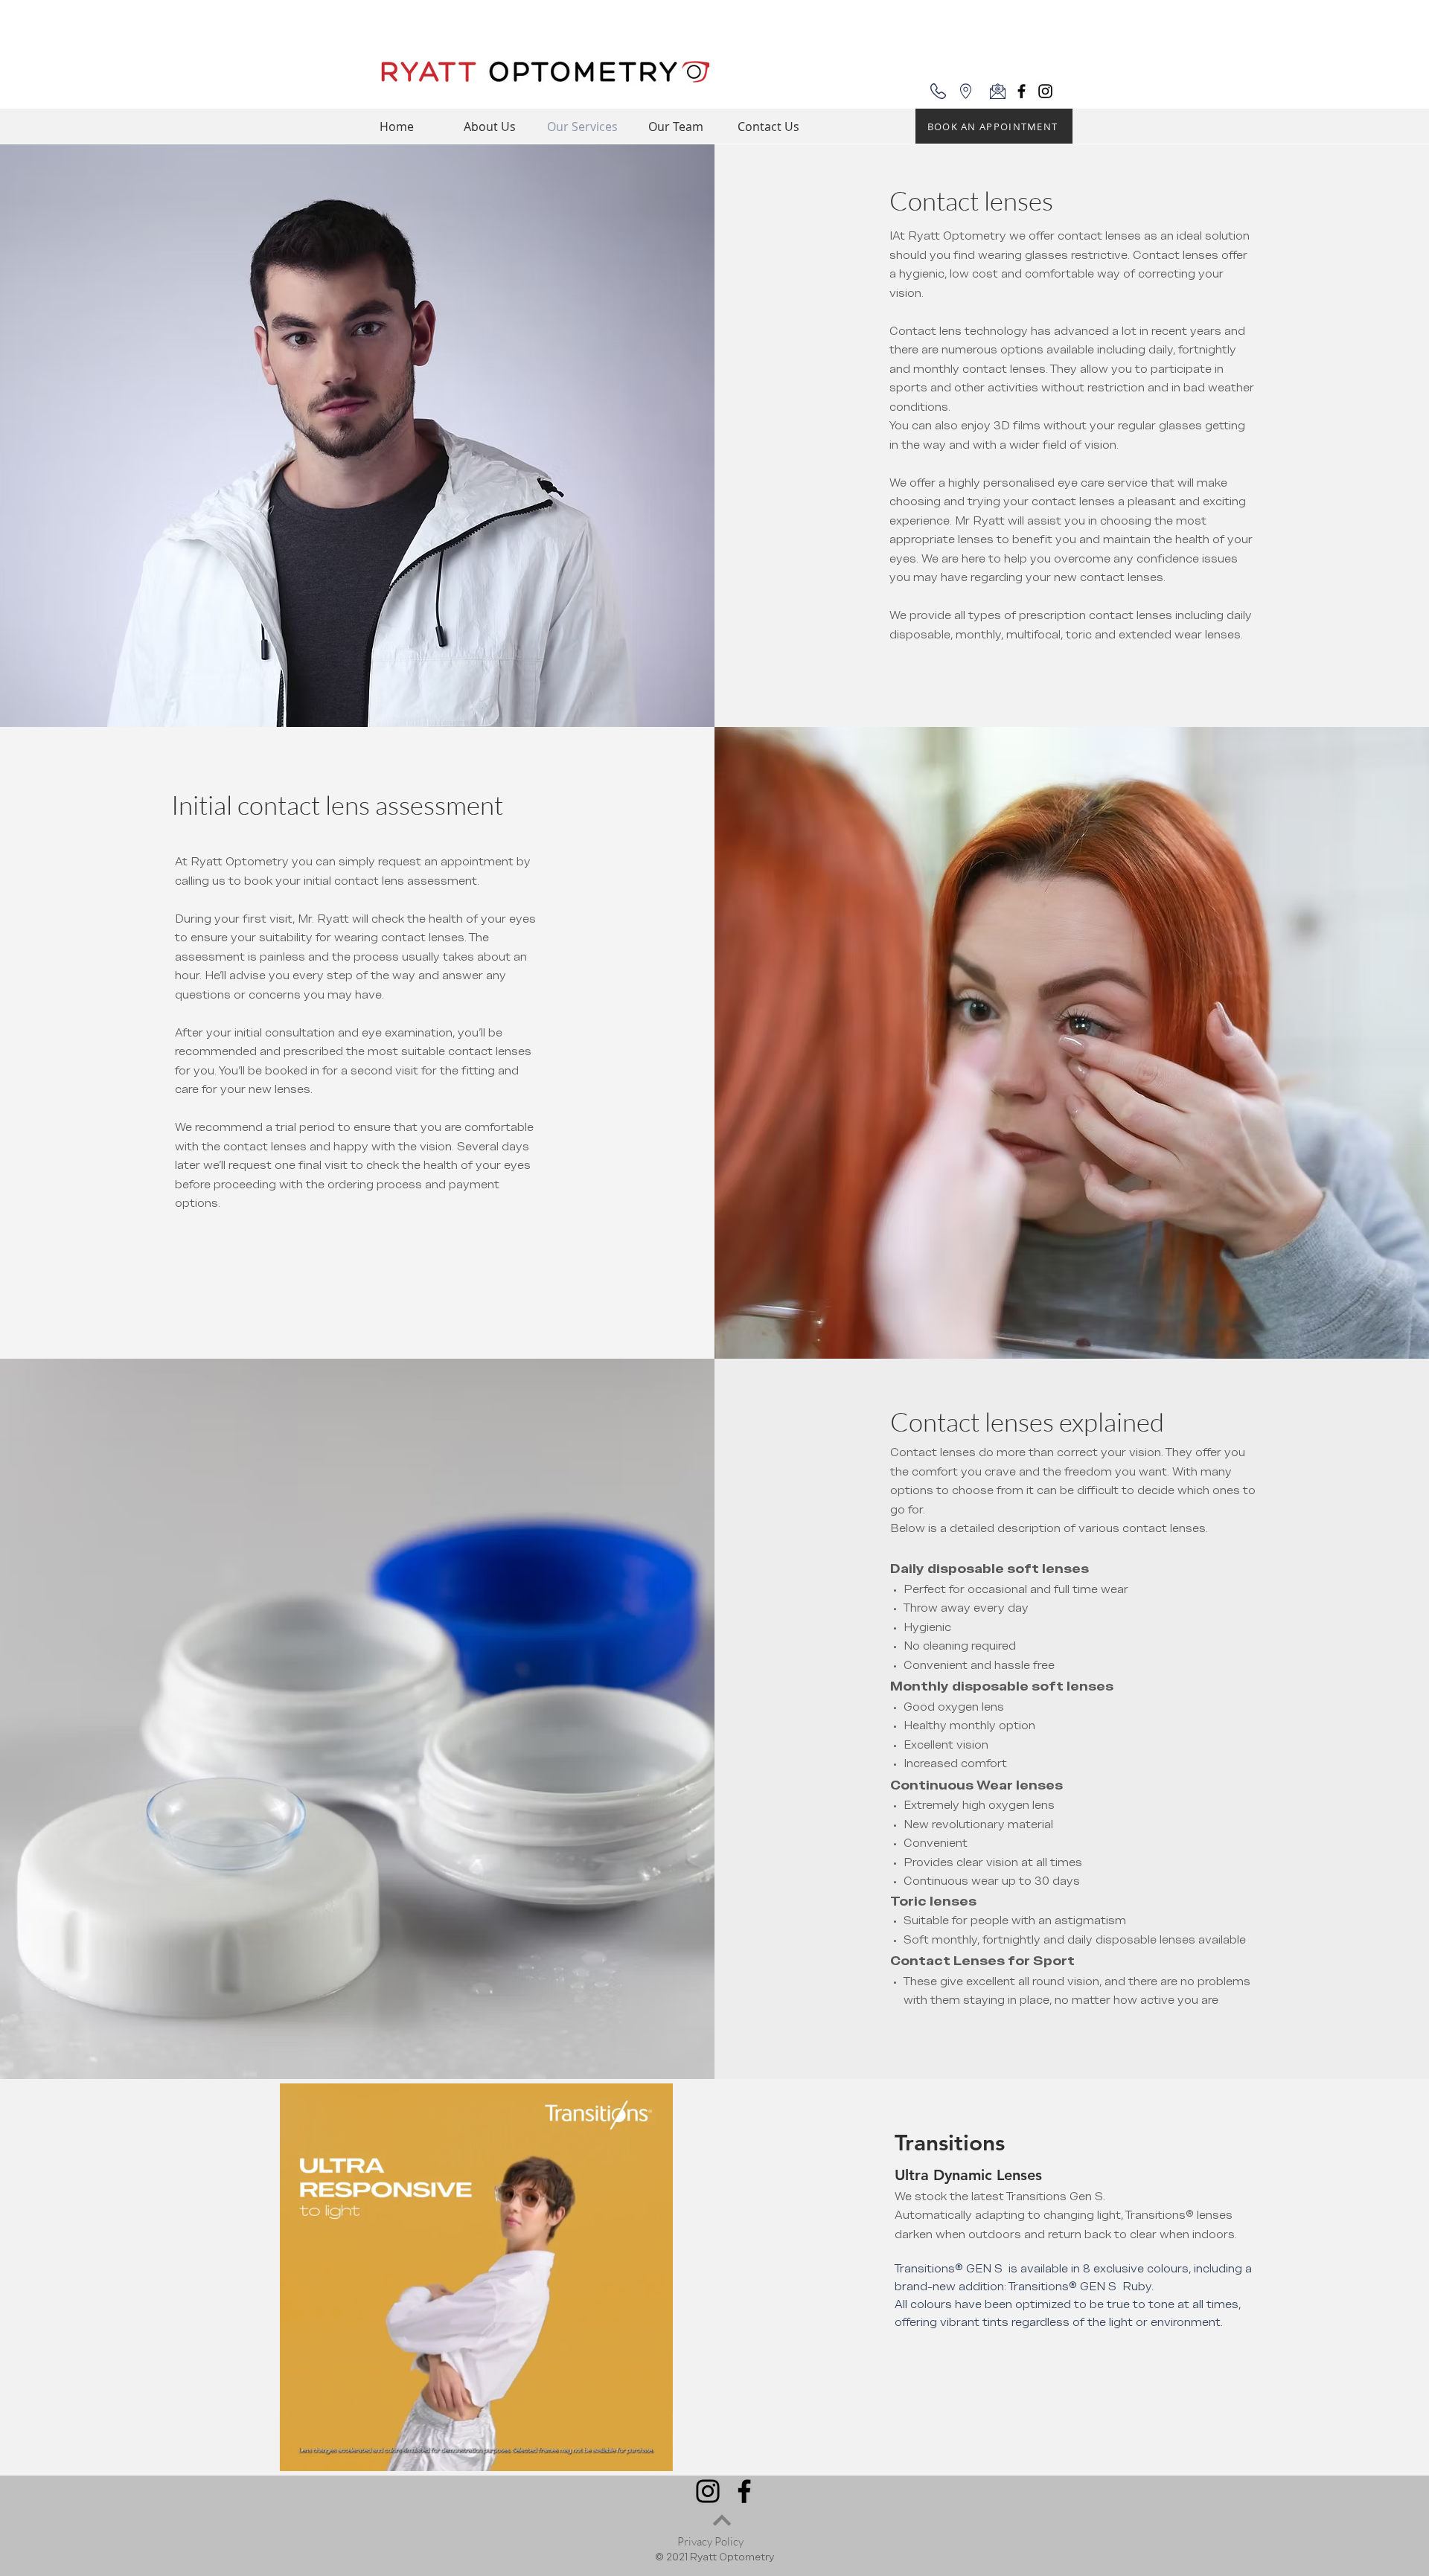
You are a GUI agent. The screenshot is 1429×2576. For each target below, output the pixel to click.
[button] (654, 2455)
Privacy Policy (710, 2541)
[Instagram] (1045, 91)
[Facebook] (1022, 91)
